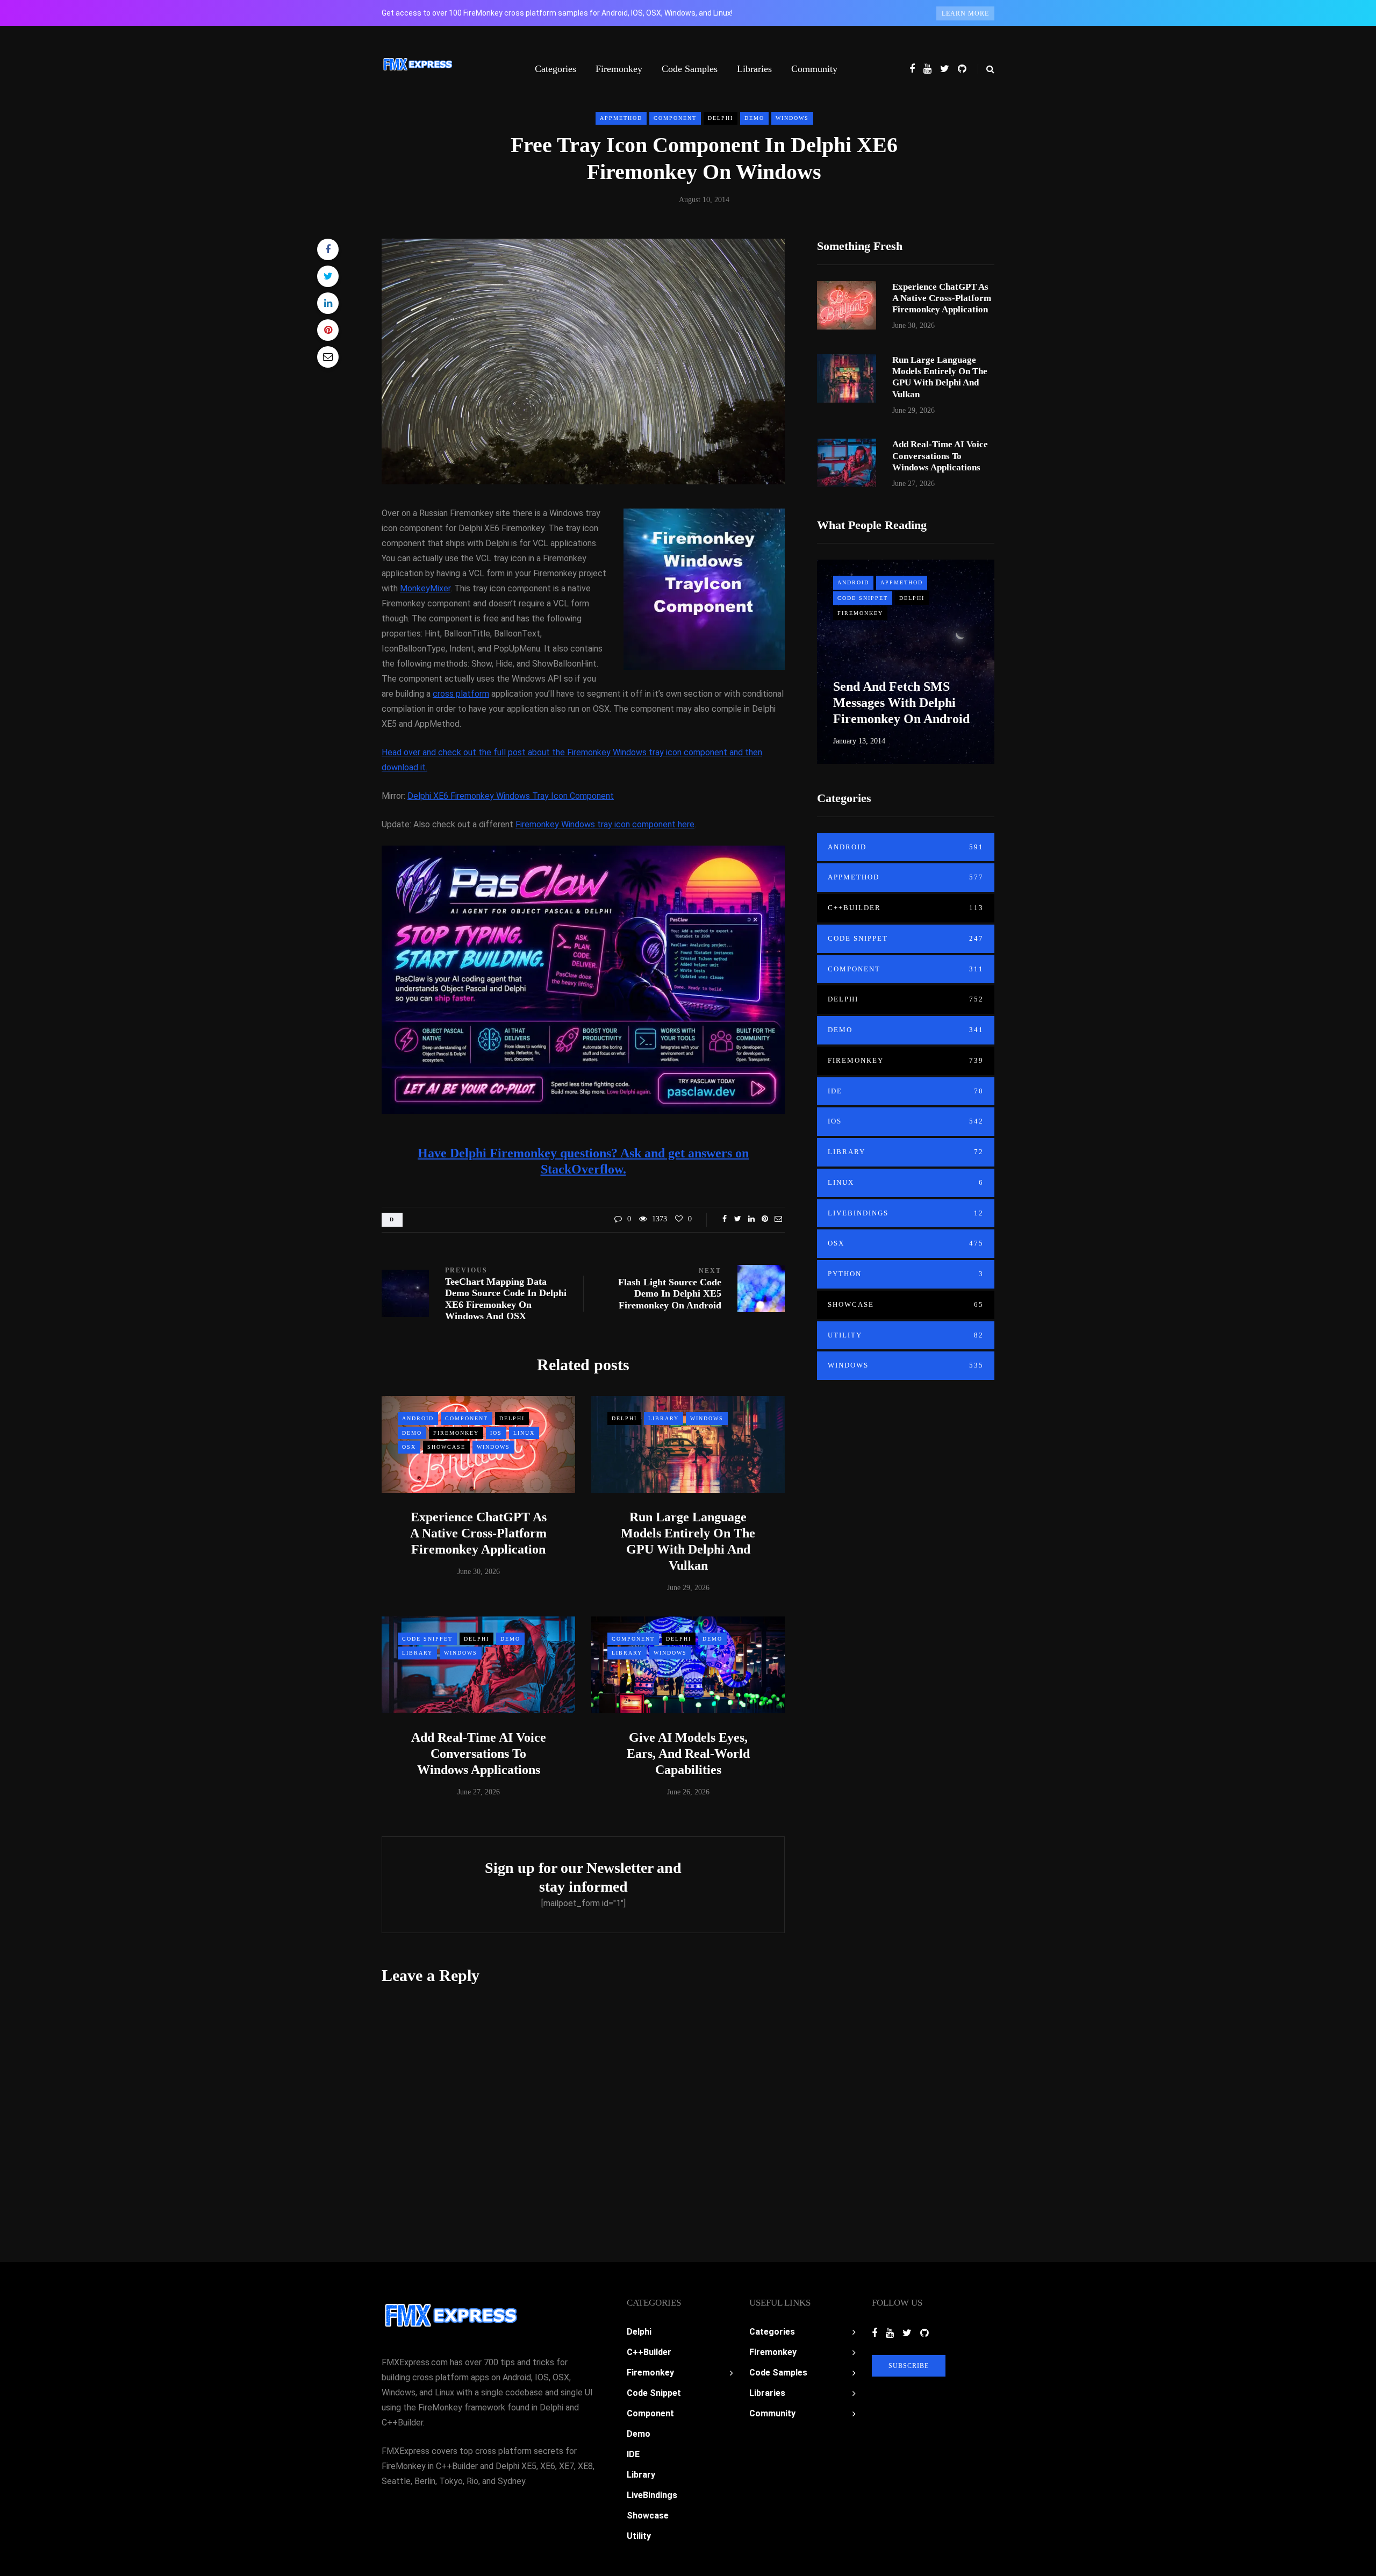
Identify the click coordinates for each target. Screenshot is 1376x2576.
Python (906, 1274)
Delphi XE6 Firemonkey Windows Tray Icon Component (511, 796)
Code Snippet (427, 1639)
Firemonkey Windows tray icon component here (605, 824)
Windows (792, 118)
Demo (754, 118)
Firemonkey (619, 69)
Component (675, 118)
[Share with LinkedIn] (328, 303)
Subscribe (909, 2366)
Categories (556, 69)
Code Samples (690, 69)
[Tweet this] (328, 276)
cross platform (461, 694)
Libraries (754, 69)
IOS (496, 1433)
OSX (409, 1447)
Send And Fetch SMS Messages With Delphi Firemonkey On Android (901, 703)
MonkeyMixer (425, 588)
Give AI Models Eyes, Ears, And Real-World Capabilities (688, 1754)
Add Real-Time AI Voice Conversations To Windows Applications (479, 1754)
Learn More (965, 13)
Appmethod (621, 118)
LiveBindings (906, 1213)
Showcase (446, 1447)
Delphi (721, 118)
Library (664, 1418)
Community (814, 69)
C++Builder (906, 908)
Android (418, 1418)
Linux (524, 1433)
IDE (906, 1091)
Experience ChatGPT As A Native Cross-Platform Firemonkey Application (478, 1533)
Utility (906, 1335)
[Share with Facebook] (328, 249)
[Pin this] (328, 330)
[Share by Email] (328, 357)
